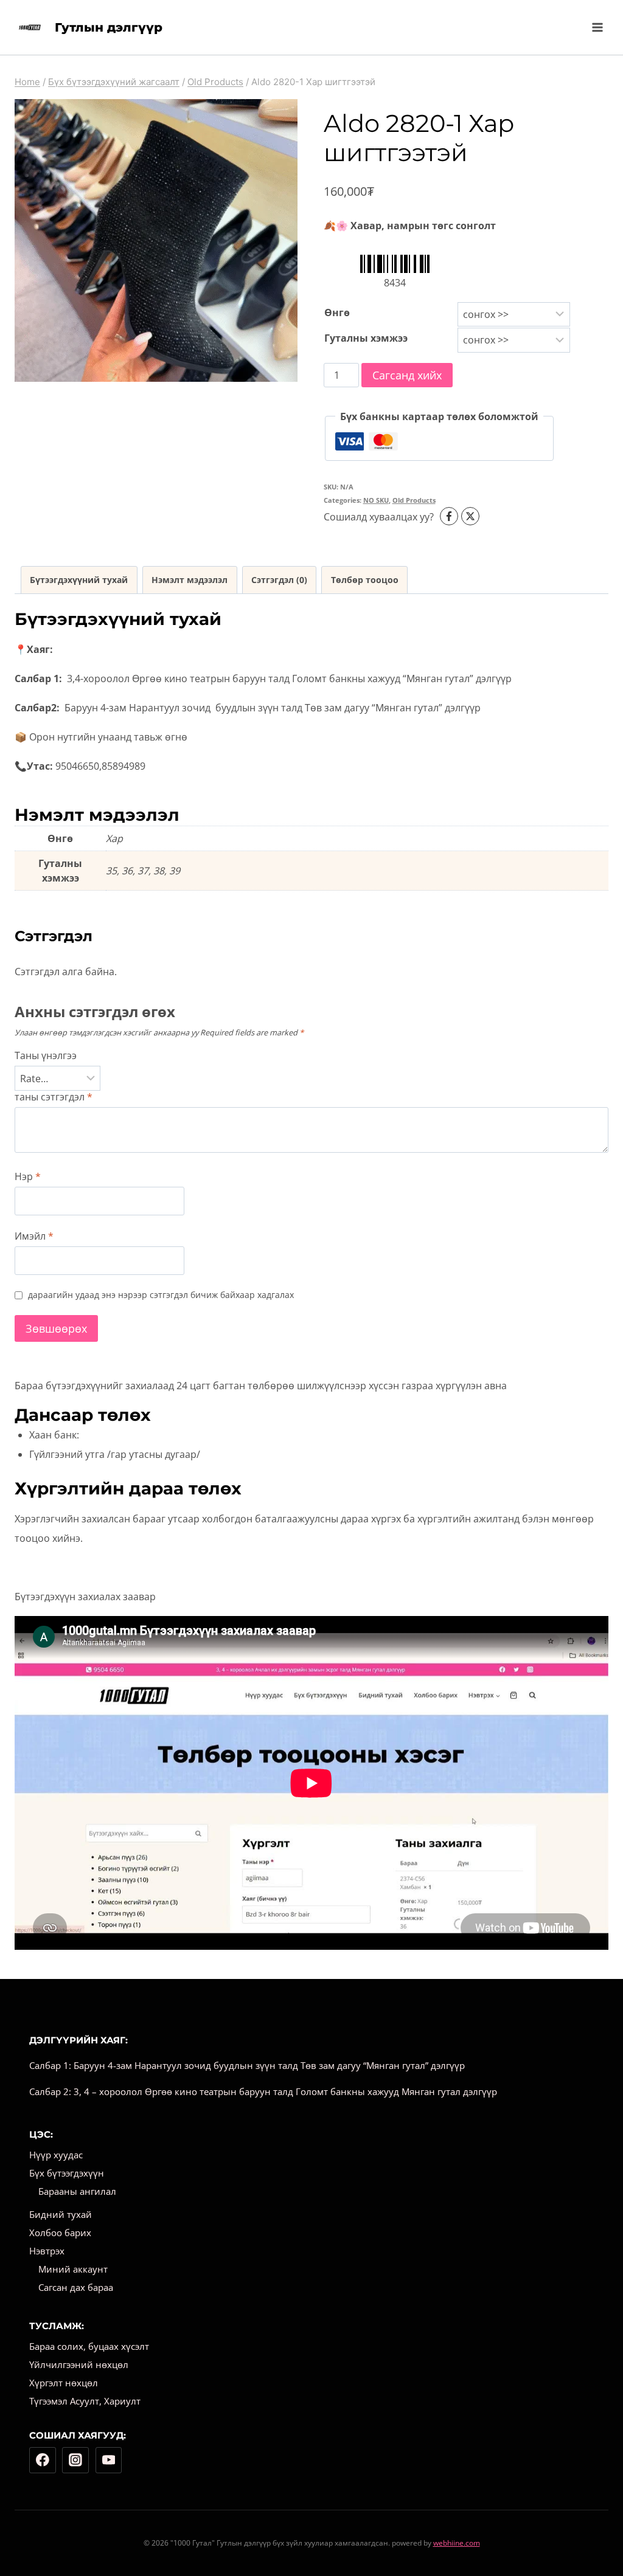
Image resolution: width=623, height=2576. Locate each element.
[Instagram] (75, 2460)
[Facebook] (43, 2460)
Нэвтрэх (47, 2251)
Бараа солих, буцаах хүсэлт (89, 2346)
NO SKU (376, 500)
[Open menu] (597, 27)
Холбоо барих (60, 2232)
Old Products (414, 500)
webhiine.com (457, 2543)
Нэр (28, 1177)
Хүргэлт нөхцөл (64, 2383)
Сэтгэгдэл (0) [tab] (279, 580)
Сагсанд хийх (407, 375)
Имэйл (34, 1236)
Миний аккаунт (73, 2269)
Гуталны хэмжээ (366, 338)
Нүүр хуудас (56, 2155)
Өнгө (337, 313)
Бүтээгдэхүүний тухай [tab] (79, 580)
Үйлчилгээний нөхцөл (79, 2364)
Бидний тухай (61, 2214)
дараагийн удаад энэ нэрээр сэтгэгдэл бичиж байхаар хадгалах (161, 1295)
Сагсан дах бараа (76, 2287)
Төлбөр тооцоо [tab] (365, 580)
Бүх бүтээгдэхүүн (67, 2173)
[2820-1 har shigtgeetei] (156, 240)
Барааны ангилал (77, 2191)
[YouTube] (109, 2460)
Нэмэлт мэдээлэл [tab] (190, 580)
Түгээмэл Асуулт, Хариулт (85, 2401)
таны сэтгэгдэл (54, 1097)
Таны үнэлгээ (46, 1056)
